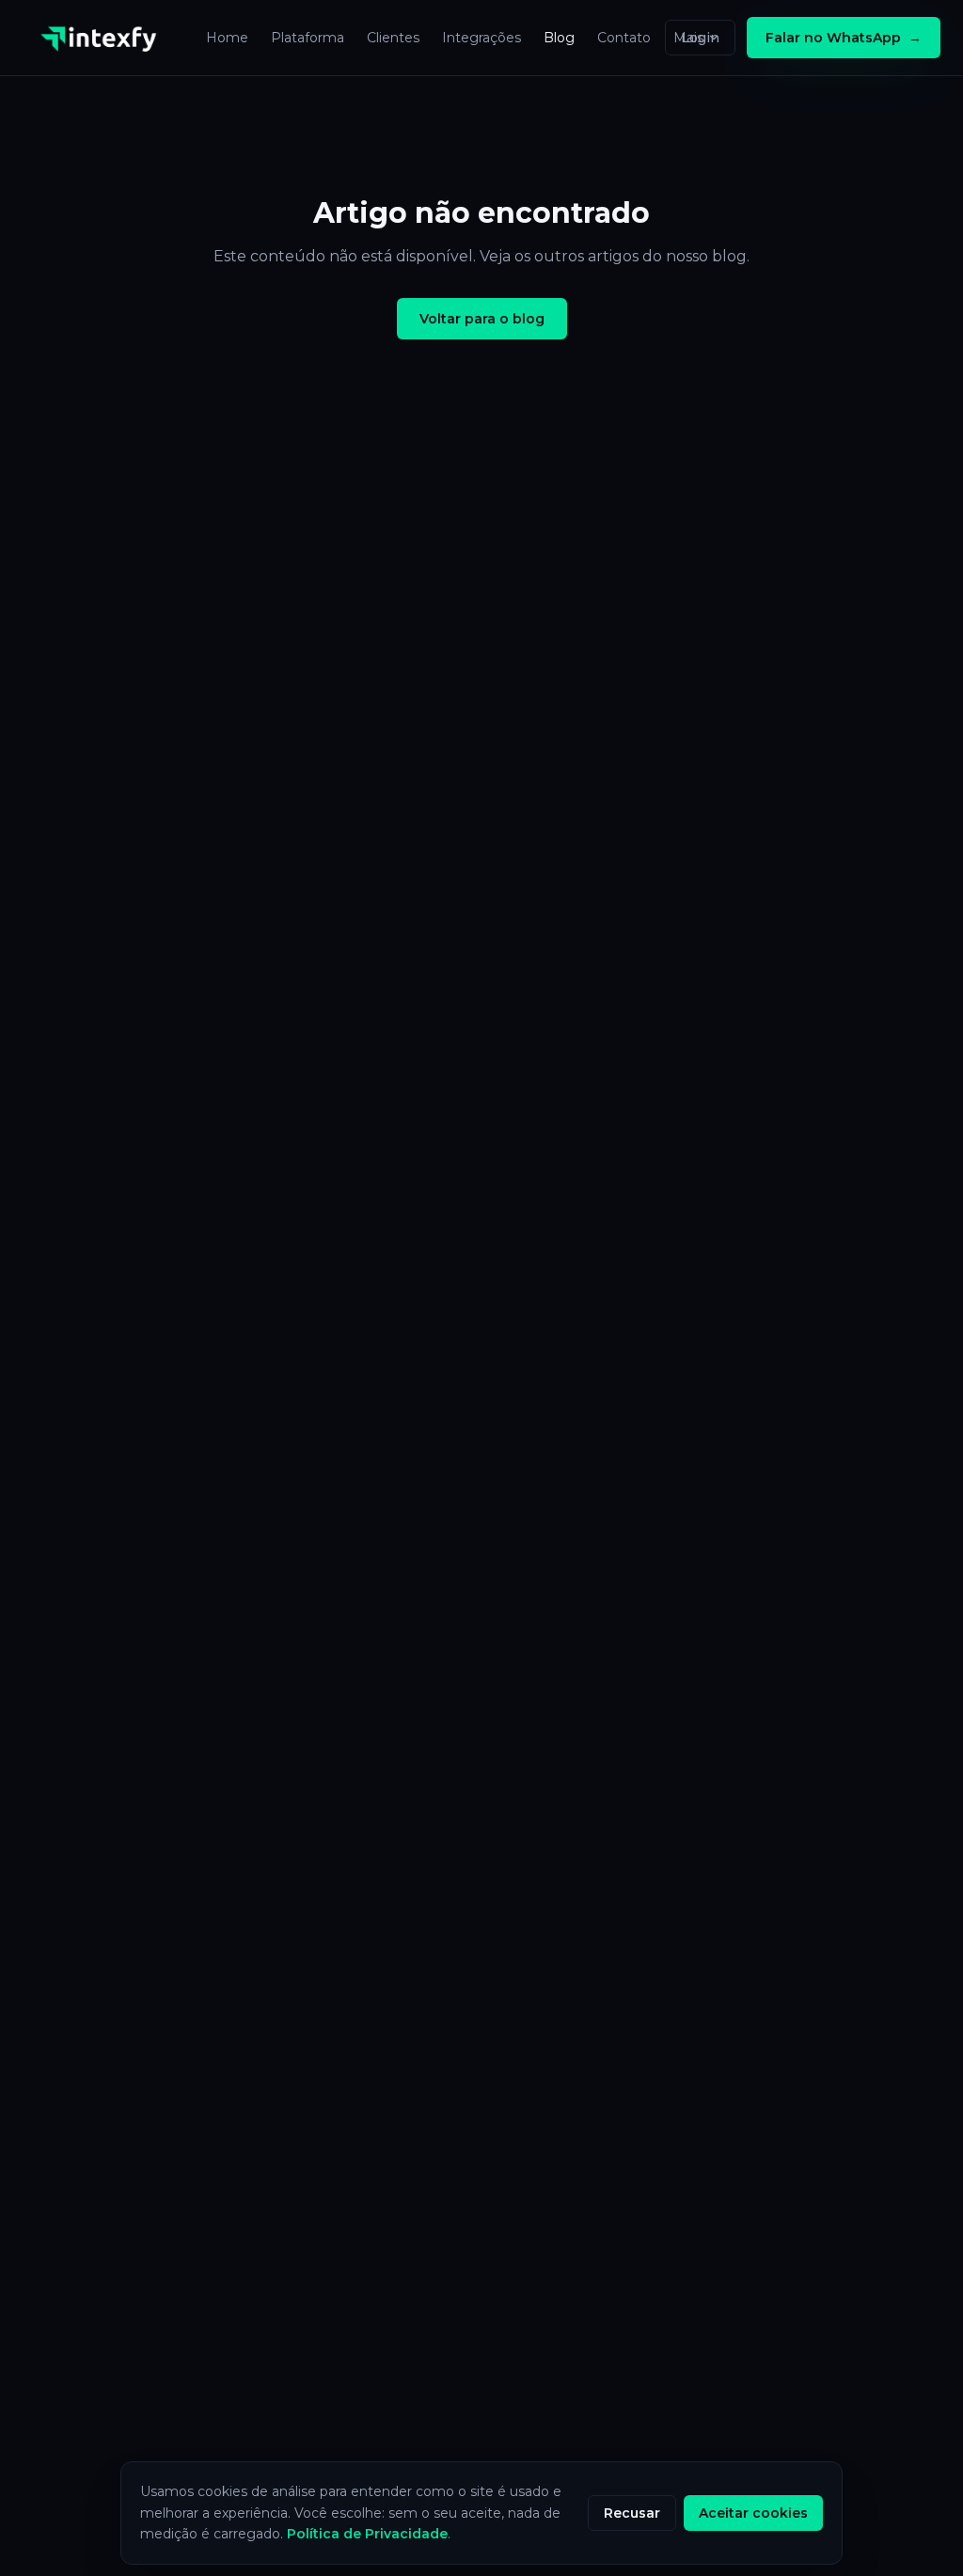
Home (227, 38)
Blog (559, 38)
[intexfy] (103, 38)
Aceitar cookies (753, 2513)
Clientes (393, 38)
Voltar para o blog (482, 319)
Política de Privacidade (367, 2534)
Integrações (481, 38)
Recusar (632, 2513)
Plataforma (308, 38)
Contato (624, 38)
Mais (688, 38)
